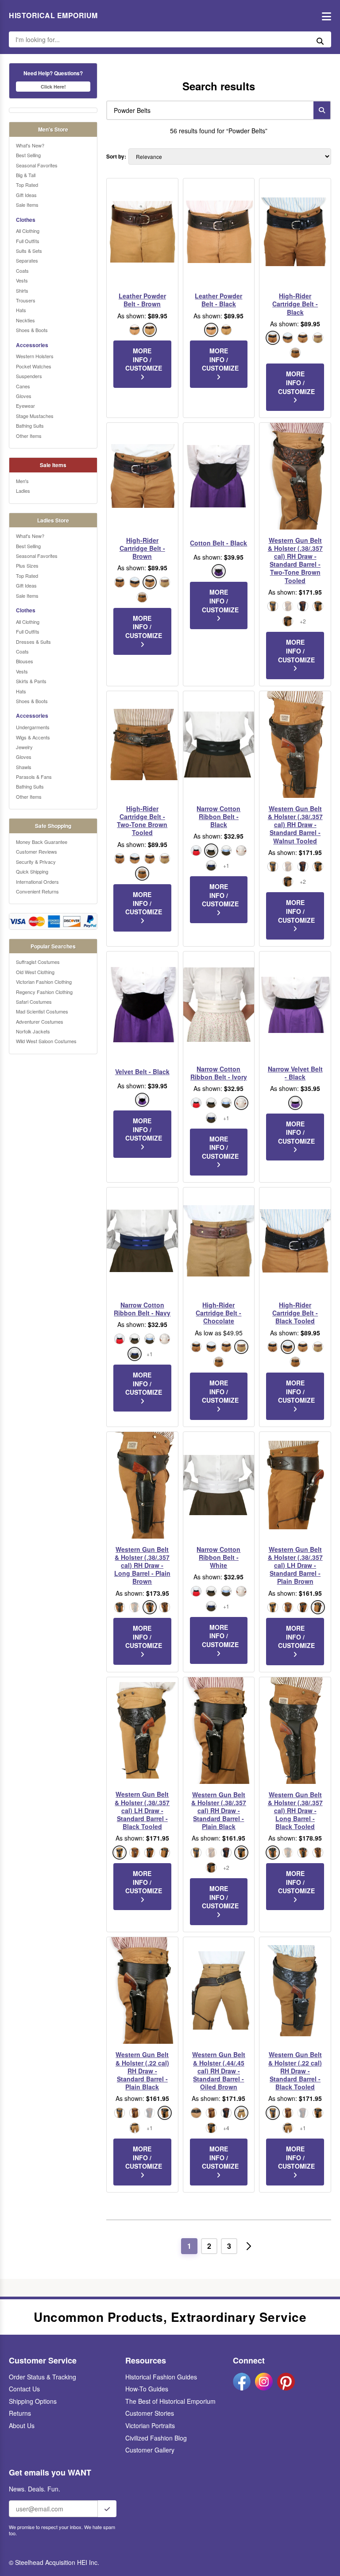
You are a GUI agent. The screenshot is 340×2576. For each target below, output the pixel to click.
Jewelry (24, 747)
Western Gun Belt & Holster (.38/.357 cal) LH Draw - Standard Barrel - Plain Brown (295, 1565)
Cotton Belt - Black (218, 543)
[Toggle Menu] (324, 16)
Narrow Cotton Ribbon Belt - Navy (142, 1309)
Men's (22, 481)
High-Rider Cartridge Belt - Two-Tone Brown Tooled (142, 821)
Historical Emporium (53, 15)
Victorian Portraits (150, 2425)
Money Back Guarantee (42, 842)
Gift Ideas (26, 195)
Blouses (25, 661)
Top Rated (27, 185)
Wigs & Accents (33, 737)
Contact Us (24, 2389)
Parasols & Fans (34, 777)
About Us (22, 2425)
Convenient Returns (37, 891)
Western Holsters (35, 356)
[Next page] (249, 2246)
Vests (22, 280)
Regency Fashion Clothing (44, 992)
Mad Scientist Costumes (42, 1011)
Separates (27, 260)
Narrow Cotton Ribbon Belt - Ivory (219, 1073)
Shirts (22, 290)
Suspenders (29, 376)
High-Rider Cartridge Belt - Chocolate (218, 1313)
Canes (23, 386)
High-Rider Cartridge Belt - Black (295, 304)
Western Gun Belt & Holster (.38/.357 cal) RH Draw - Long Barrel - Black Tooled (295, 1811)
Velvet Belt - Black (142, 1071)
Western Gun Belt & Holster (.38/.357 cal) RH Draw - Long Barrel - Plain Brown (142, 1565)
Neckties (25, 320)
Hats (21, 310)
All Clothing (28, 231)
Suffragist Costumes (38, 962)
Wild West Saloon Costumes (46, 1041)
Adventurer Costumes (40, 1021)
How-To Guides (147, 2389)
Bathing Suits (30, 425)
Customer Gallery (150, 2450)
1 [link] (189, 2246)
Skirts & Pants (31, 681)
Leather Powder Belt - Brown (142, 300)
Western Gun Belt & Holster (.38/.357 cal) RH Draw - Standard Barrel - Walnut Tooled (295, 825)
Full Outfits (28, 241)
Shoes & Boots (32, 330)
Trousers (26, 300)
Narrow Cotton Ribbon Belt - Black (218, 817)
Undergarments (33, 727)
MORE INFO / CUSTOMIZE (144, 359)
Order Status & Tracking (42, 2377)
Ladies (23, 491)
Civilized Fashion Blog (156, 2438)
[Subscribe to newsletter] (107, 2509)
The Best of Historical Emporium (170, 2401)
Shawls (24, 767)
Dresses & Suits (33, 642)
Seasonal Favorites (37, 165)
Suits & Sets (29, 251)
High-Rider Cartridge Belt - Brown (142, 548)
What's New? (30, 145)
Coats (22, 271)
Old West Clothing (35, 972)
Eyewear (25, 406)
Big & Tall (26, 175)
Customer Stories (150, 2413)
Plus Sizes (27, 565)
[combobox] (208, 110)
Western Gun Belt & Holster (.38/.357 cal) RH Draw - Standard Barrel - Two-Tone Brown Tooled (295, 560)
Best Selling (28, 155)
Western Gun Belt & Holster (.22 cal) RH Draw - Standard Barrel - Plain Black (142, 2071)
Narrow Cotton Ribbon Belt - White (218, 1557)
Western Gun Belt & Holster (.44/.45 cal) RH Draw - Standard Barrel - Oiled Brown (219, 2071)
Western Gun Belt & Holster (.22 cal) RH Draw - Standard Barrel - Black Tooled (295, 2071)
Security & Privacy (36, 862)
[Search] (322, 110)
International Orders (37, 882)
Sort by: (116, 157)
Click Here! (53, 87)
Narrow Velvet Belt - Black (295, 1073)
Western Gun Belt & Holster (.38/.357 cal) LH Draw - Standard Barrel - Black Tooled (142, 1810)
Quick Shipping (32, 871)
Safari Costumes (34, 1002)
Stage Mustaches (35, 416)
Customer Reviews (37, 851)
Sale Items (27, 205)
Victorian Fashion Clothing (44, 982)
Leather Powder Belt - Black (218, 300)
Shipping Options (33, 2401)
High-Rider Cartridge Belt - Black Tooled (295, 1313)
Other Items (29, 436)
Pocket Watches (34, 366)
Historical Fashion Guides (161, 2377)
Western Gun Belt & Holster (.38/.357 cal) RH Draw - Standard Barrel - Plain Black (219, 1811)
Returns (20, 2413)
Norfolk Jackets (33, 1031)
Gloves (24, 396)
